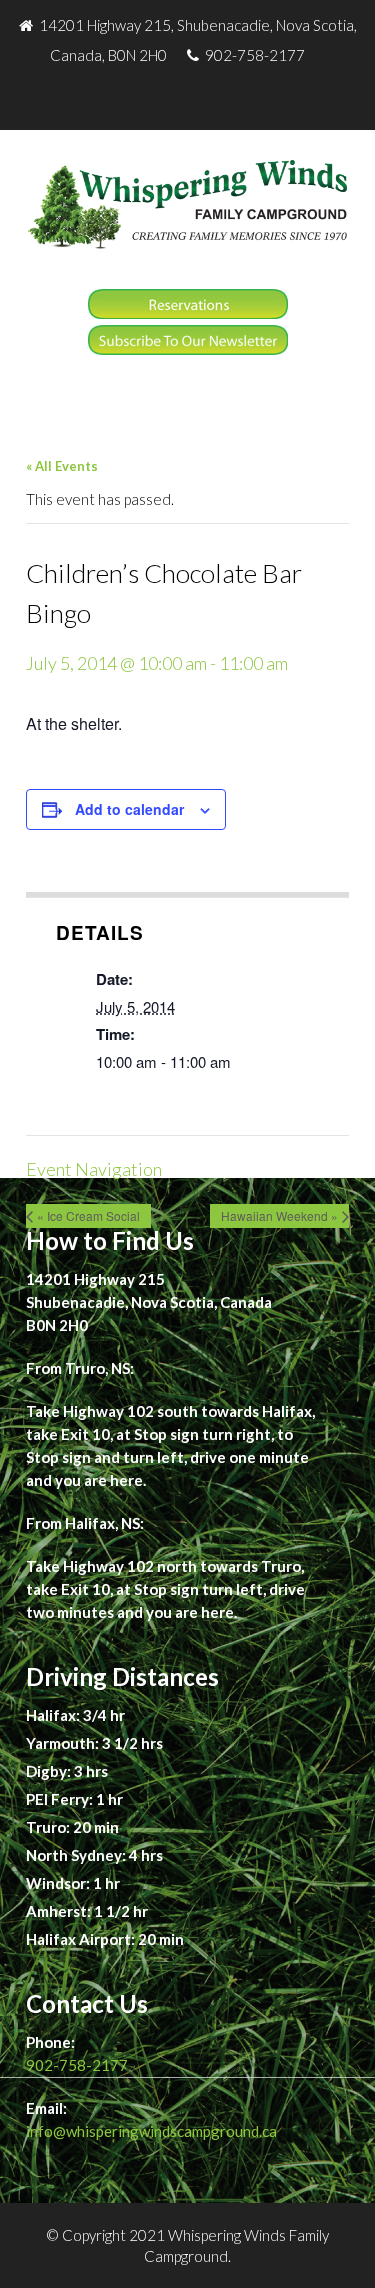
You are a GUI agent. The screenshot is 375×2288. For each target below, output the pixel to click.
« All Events (62, 466)
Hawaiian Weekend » (279, 1215)
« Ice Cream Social (88, 1215)
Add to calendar (129, 809)
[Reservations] (188, 313)
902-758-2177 (77, 2065)
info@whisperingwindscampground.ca (151, 2131)
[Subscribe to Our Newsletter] (188, 349)
